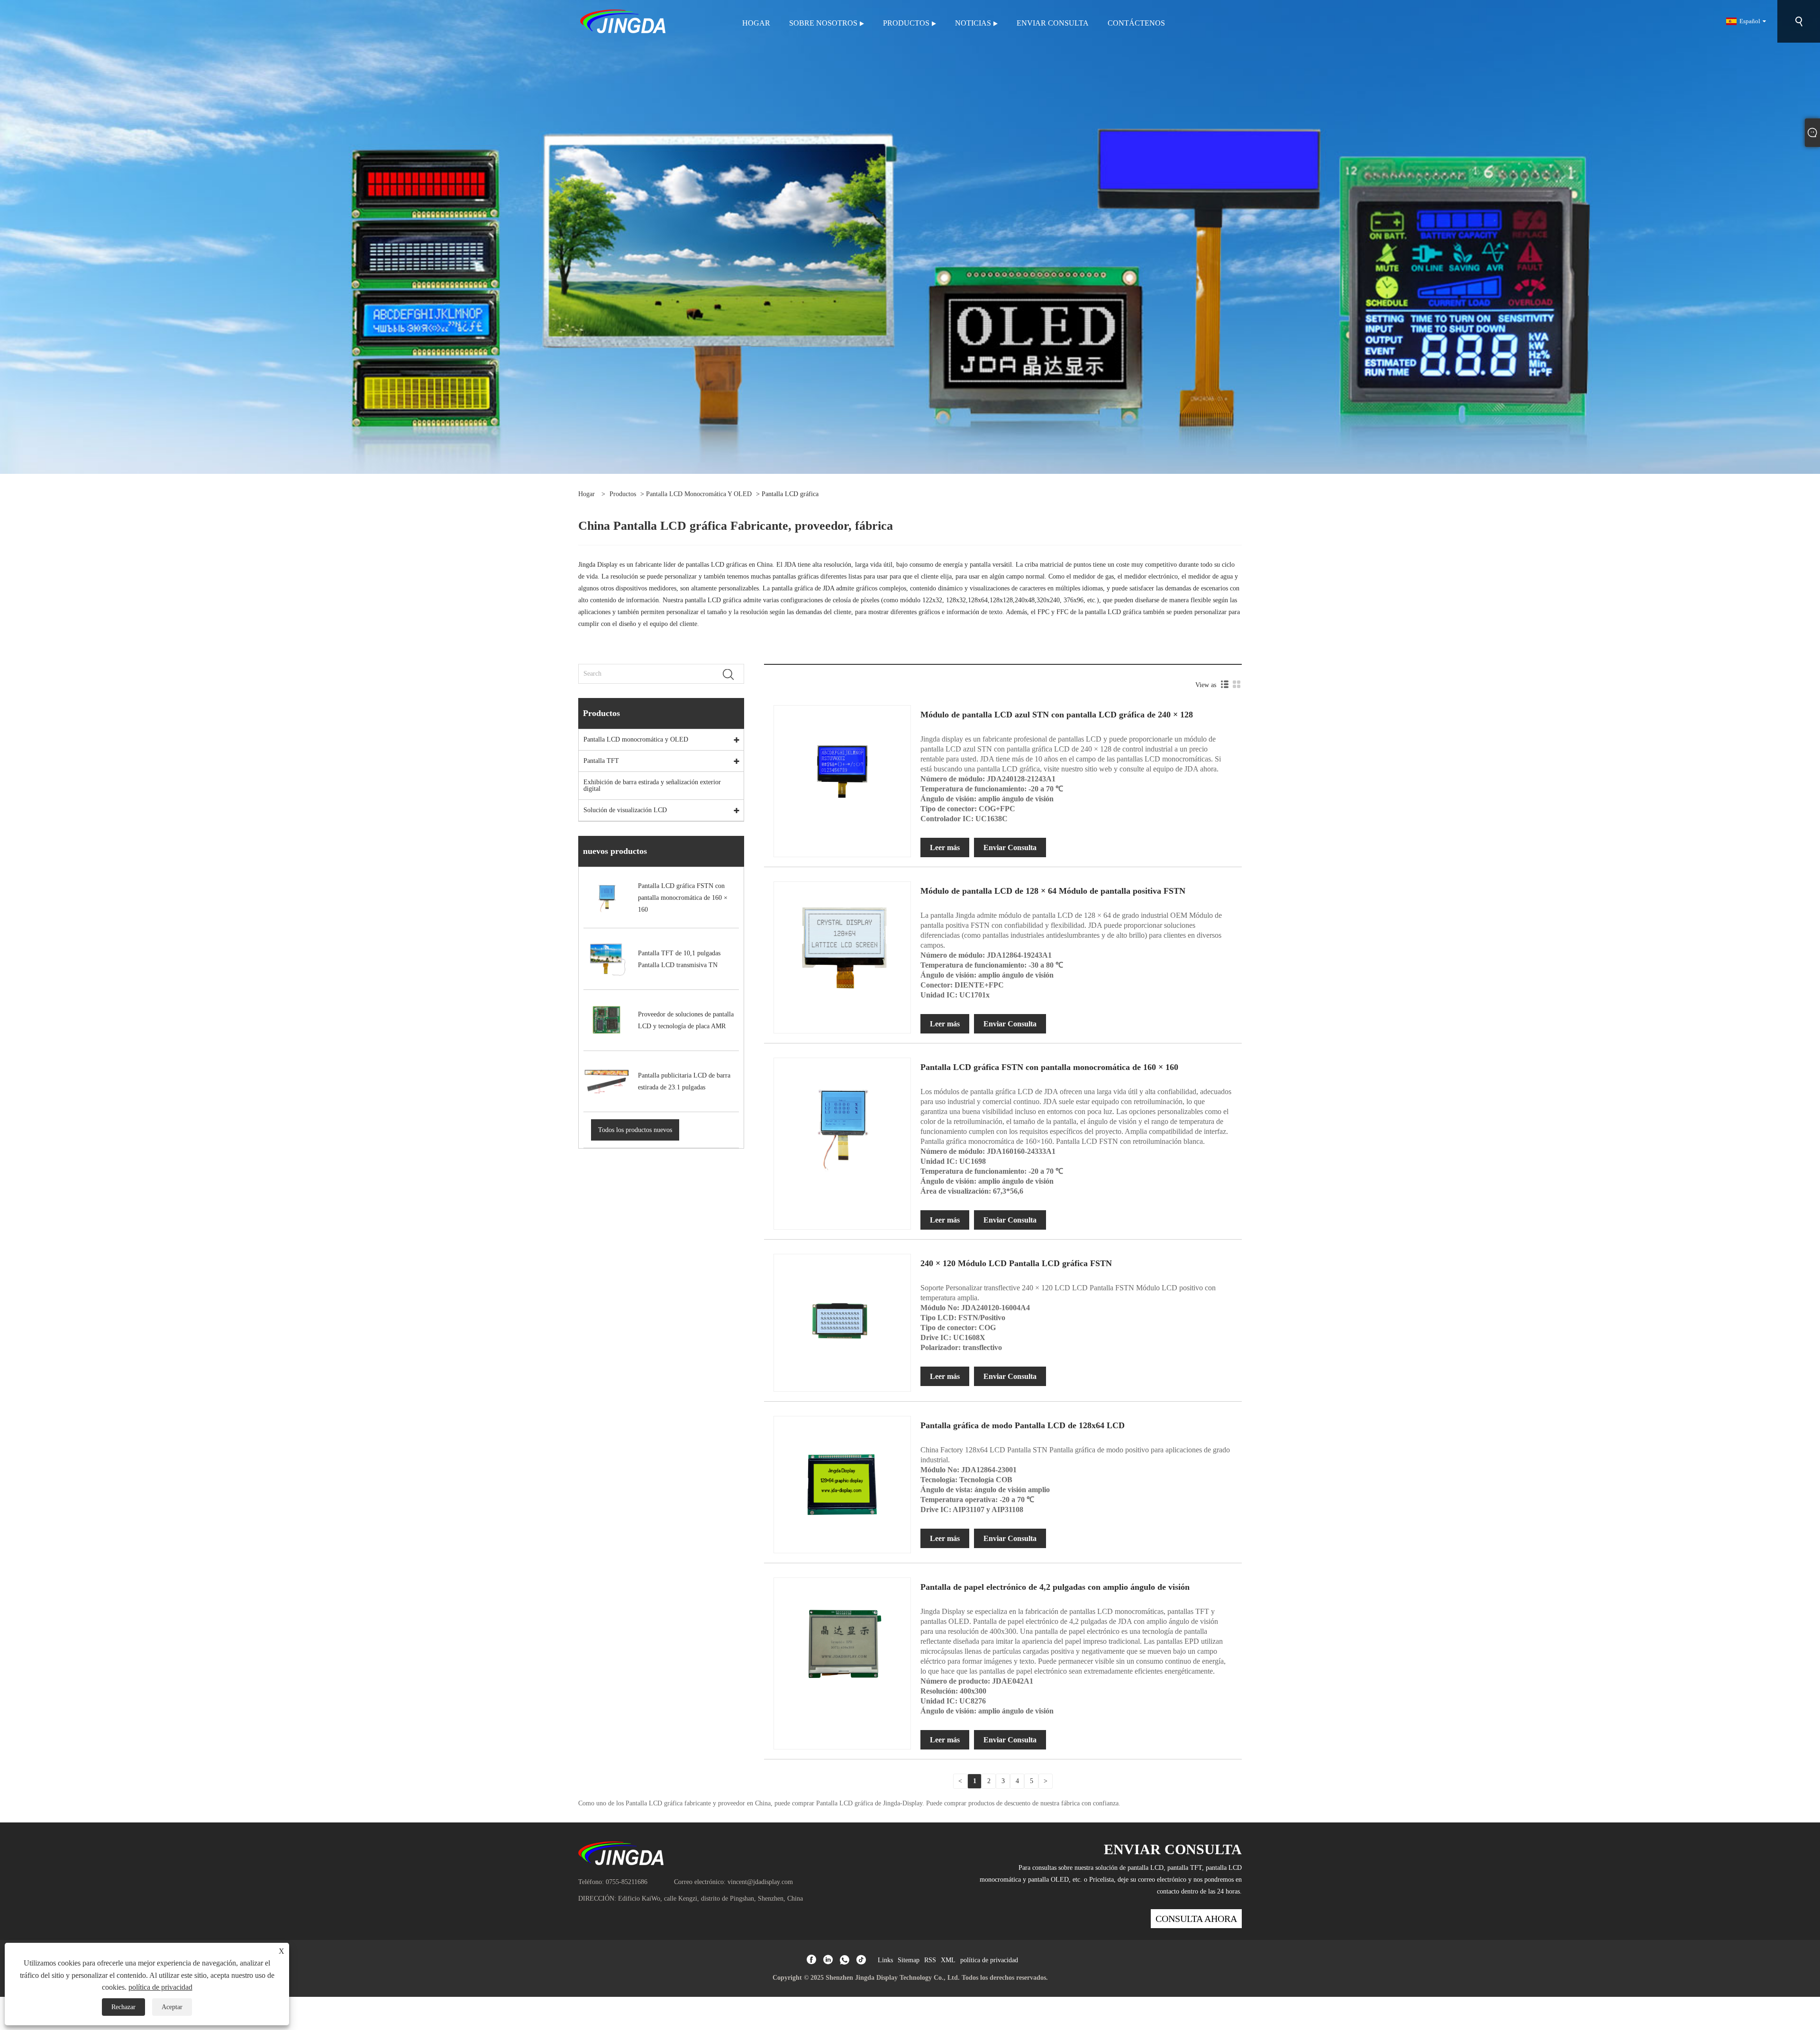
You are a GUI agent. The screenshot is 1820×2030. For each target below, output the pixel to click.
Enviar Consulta (1010, 847)
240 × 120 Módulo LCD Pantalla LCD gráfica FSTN (1016, 1263)
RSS (930, 1960)
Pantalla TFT (601, 761)
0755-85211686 (627, 1882)
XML (948, 1960)
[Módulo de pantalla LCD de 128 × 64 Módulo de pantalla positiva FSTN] (842, 950)
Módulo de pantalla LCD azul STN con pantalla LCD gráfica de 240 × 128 (1057, 715)
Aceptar (172, 2007)
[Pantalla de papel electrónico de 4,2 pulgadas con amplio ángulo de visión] (842, 1645)
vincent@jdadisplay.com (760, 1882)
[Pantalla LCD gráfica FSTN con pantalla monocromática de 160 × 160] (842, 1126)
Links (885, 1960)
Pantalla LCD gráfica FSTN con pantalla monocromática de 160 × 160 (1049, 1067)
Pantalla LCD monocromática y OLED (699, 494)
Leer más (945, 847)
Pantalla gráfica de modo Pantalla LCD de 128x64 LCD (1023, 1425)
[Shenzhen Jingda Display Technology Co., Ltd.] (623, 21)
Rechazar (123, 2007)
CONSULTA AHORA (1196, 1919)
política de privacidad (989, 1960)
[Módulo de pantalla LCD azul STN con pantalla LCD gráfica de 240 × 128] (842, 774)
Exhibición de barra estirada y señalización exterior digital (652, 785)
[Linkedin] (828, 1960)
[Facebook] (811, 1960)
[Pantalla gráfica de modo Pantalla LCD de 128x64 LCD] (842, 1484)
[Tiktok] (861, 1960)
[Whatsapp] (845, 1960)
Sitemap (909, 1960)
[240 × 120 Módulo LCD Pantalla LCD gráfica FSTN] (842, 1322)
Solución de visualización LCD (625, 810)
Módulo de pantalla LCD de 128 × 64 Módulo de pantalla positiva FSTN (1053, 891)
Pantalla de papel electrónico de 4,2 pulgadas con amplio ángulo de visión (1055, 1587)
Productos (623, 494)
